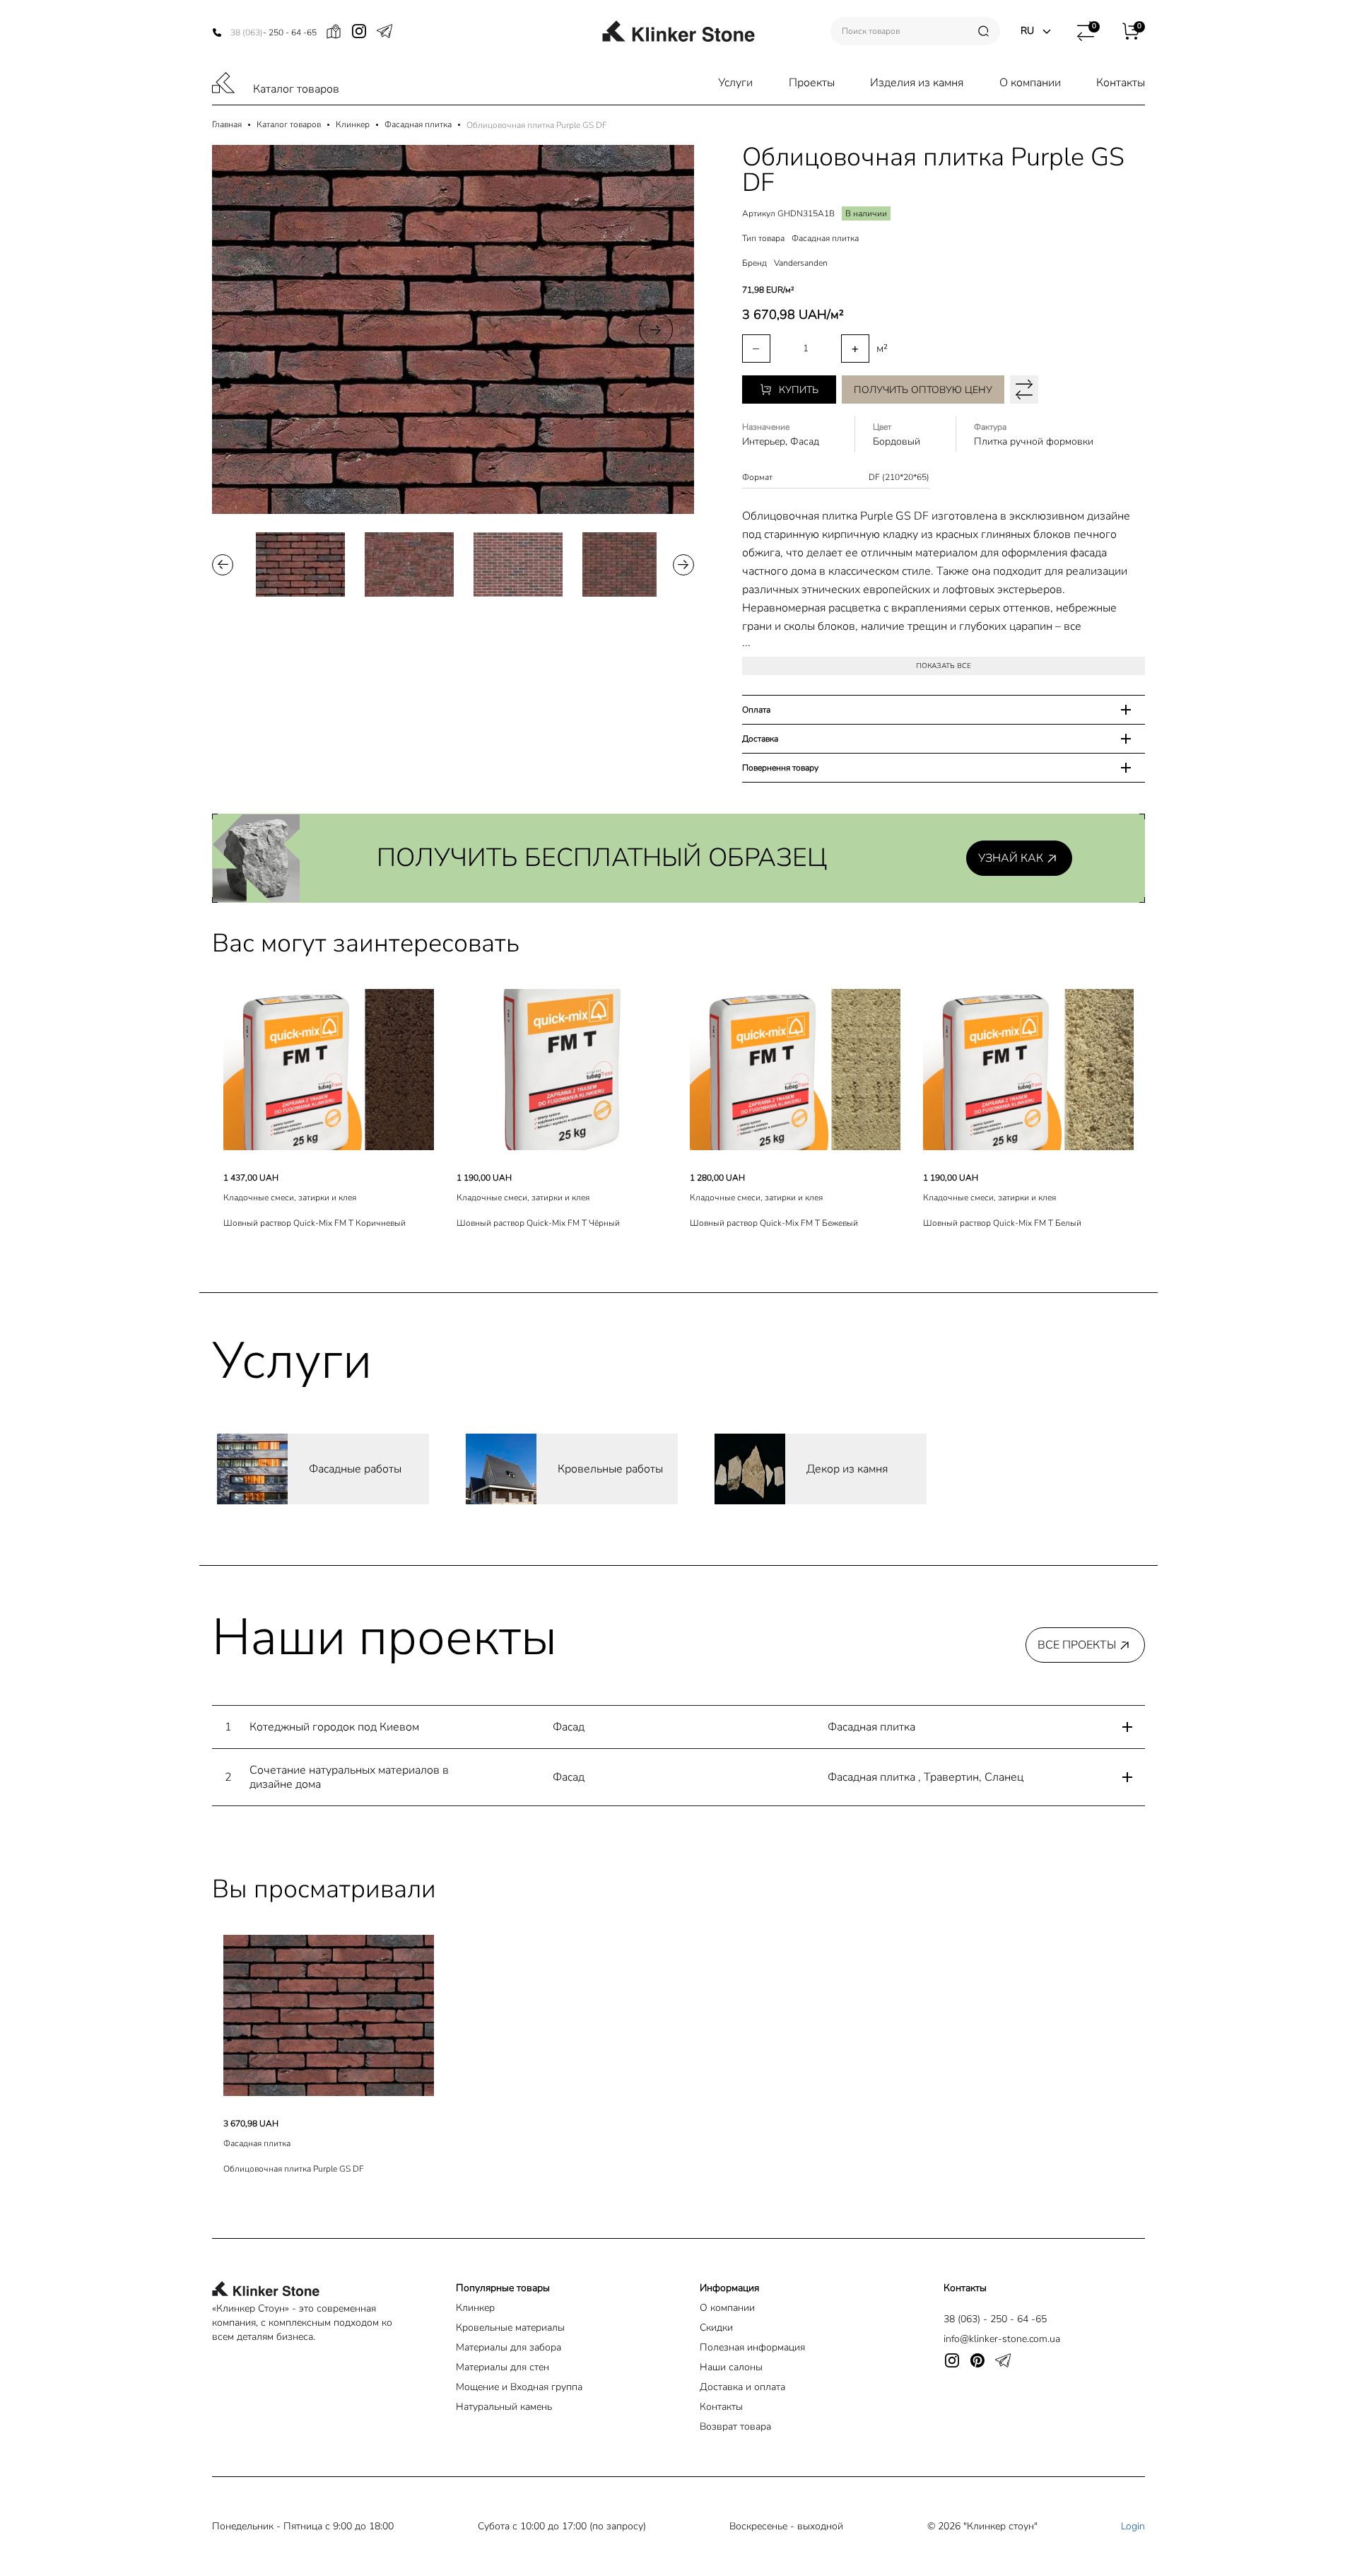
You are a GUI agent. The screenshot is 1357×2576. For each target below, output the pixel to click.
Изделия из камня (917, 83)
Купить (799, 390)
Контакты (1121, 83)
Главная (227, 125)
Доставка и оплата (742, 2387)
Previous (250, 329)
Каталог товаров (296, 89)
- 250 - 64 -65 (274, 33)
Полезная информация (752, 2347)
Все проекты (1077, 1645)
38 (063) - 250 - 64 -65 (995, 2319)
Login (1133, 2526)
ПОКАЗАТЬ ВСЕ (944, 666)
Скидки (716, 2328)
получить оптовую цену (923, 390)
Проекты (812, 83)
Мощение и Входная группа (519, 2387)
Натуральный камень (504, 2407)
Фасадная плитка (418, 125)
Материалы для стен (503, 2367)
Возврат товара (735, 2426)
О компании (1030, 83)
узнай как (1011, 858)
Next (656, 329)
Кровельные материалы (510, 2328)
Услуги (735, 83)
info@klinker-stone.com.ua (1002, 2339)
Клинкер (353, 125)
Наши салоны (731, 2367)
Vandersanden (801, 263)
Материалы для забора (509, 2347)
